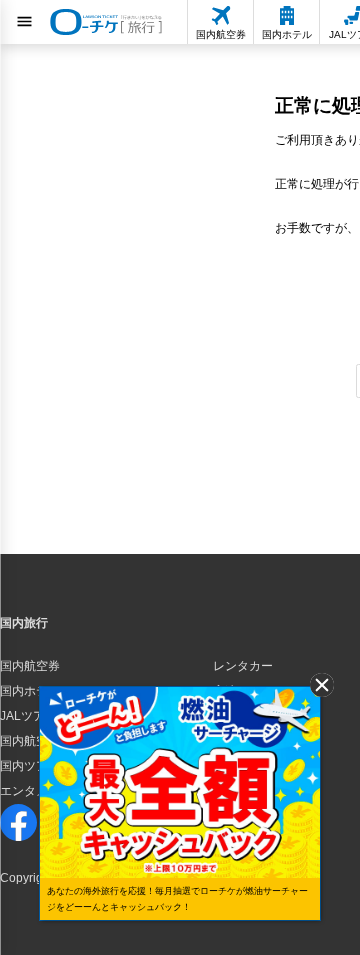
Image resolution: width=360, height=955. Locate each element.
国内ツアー (30, 766)
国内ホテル (30, 691)
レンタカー (243, 666)
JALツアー (28, 716)
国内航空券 (30, 666)
